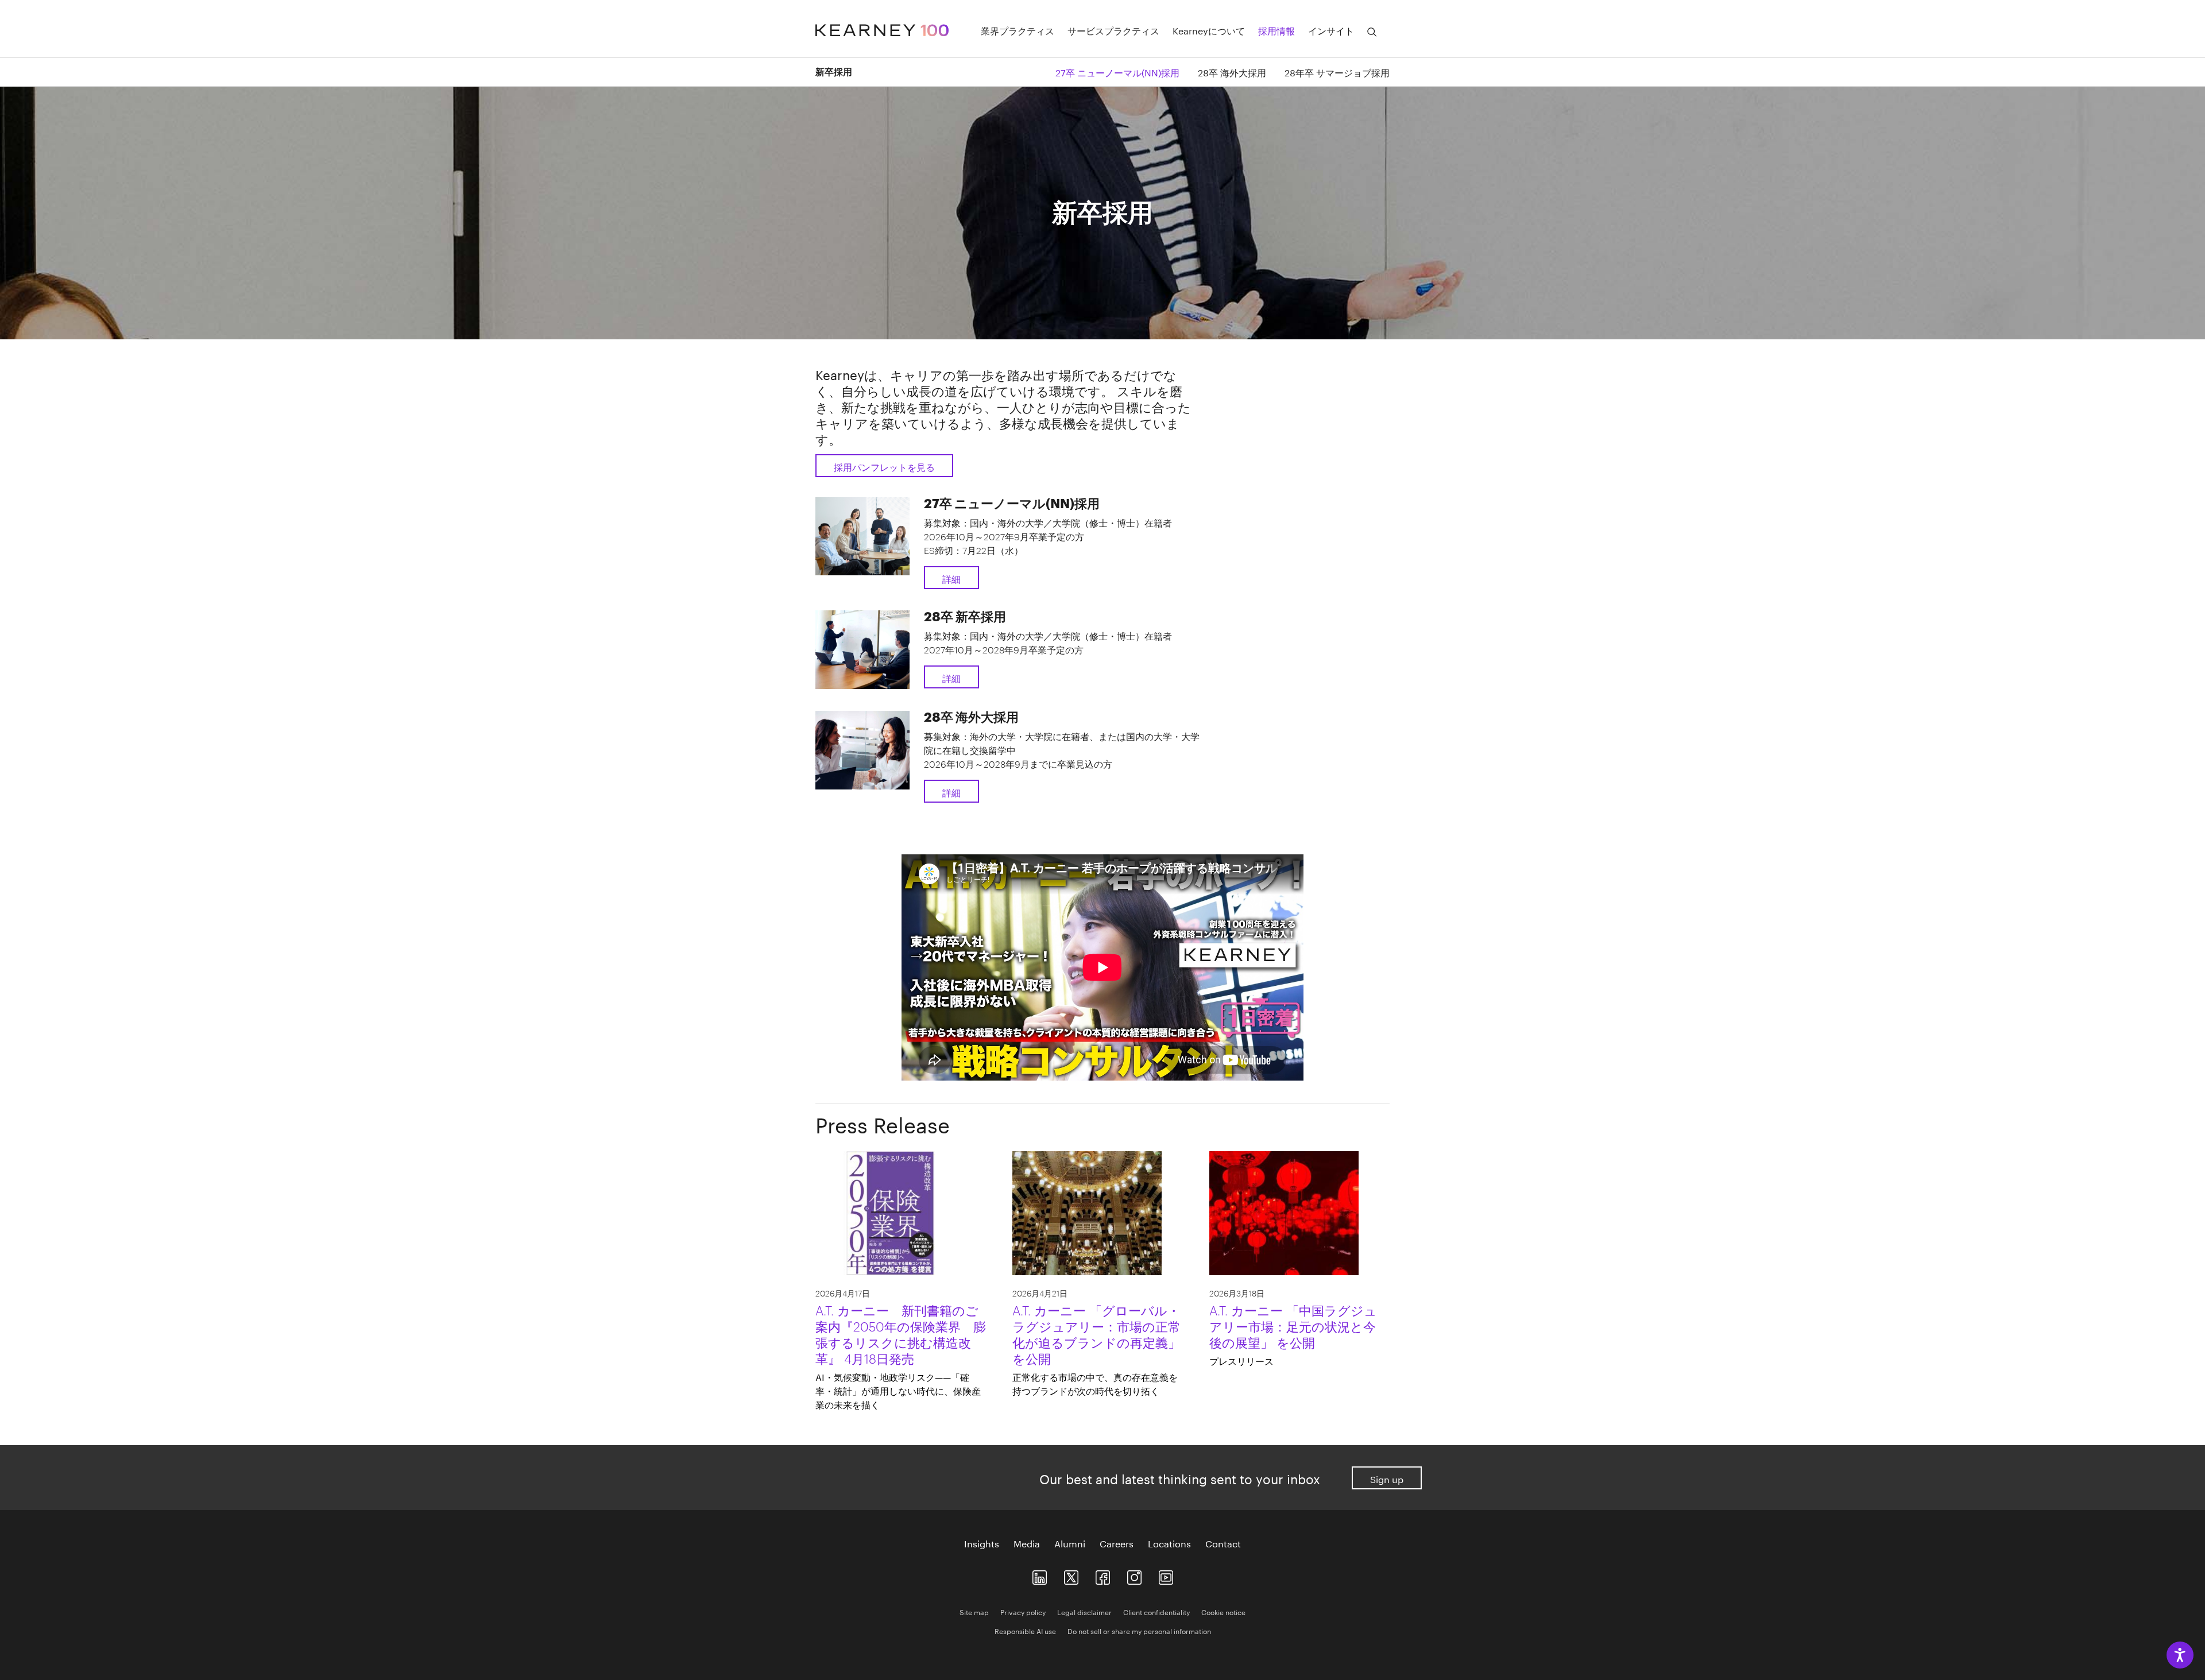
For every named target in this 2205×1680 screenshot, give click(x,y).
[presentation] (901, 1356)
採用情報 (1276, 30)
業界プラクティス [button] (1018, 30)
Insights (982, 1543)
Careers (1117, 1543)
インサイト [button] (1331, 30)
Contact (1223, 1543)
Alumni (1070, 1543)
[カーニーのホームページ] (882, 28)
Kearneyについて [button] (1209, 30)
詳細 (951, 578)
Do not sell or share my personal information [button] (1139, 1630)
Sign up (1387, 1478)
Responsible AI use (1025, 1630)
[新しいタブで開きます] (1040, 1575)
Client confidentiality (1156, 1611)
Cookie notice (1223, 1611)
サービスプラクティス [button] (1113, 30)
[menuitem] (1108, 71)
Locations (1169, 1543)
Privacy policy (1023, 1611)
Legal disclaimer (1084, 1611)
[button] (1372, 32)
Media (1027, 1543)
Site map (974, 1611)
